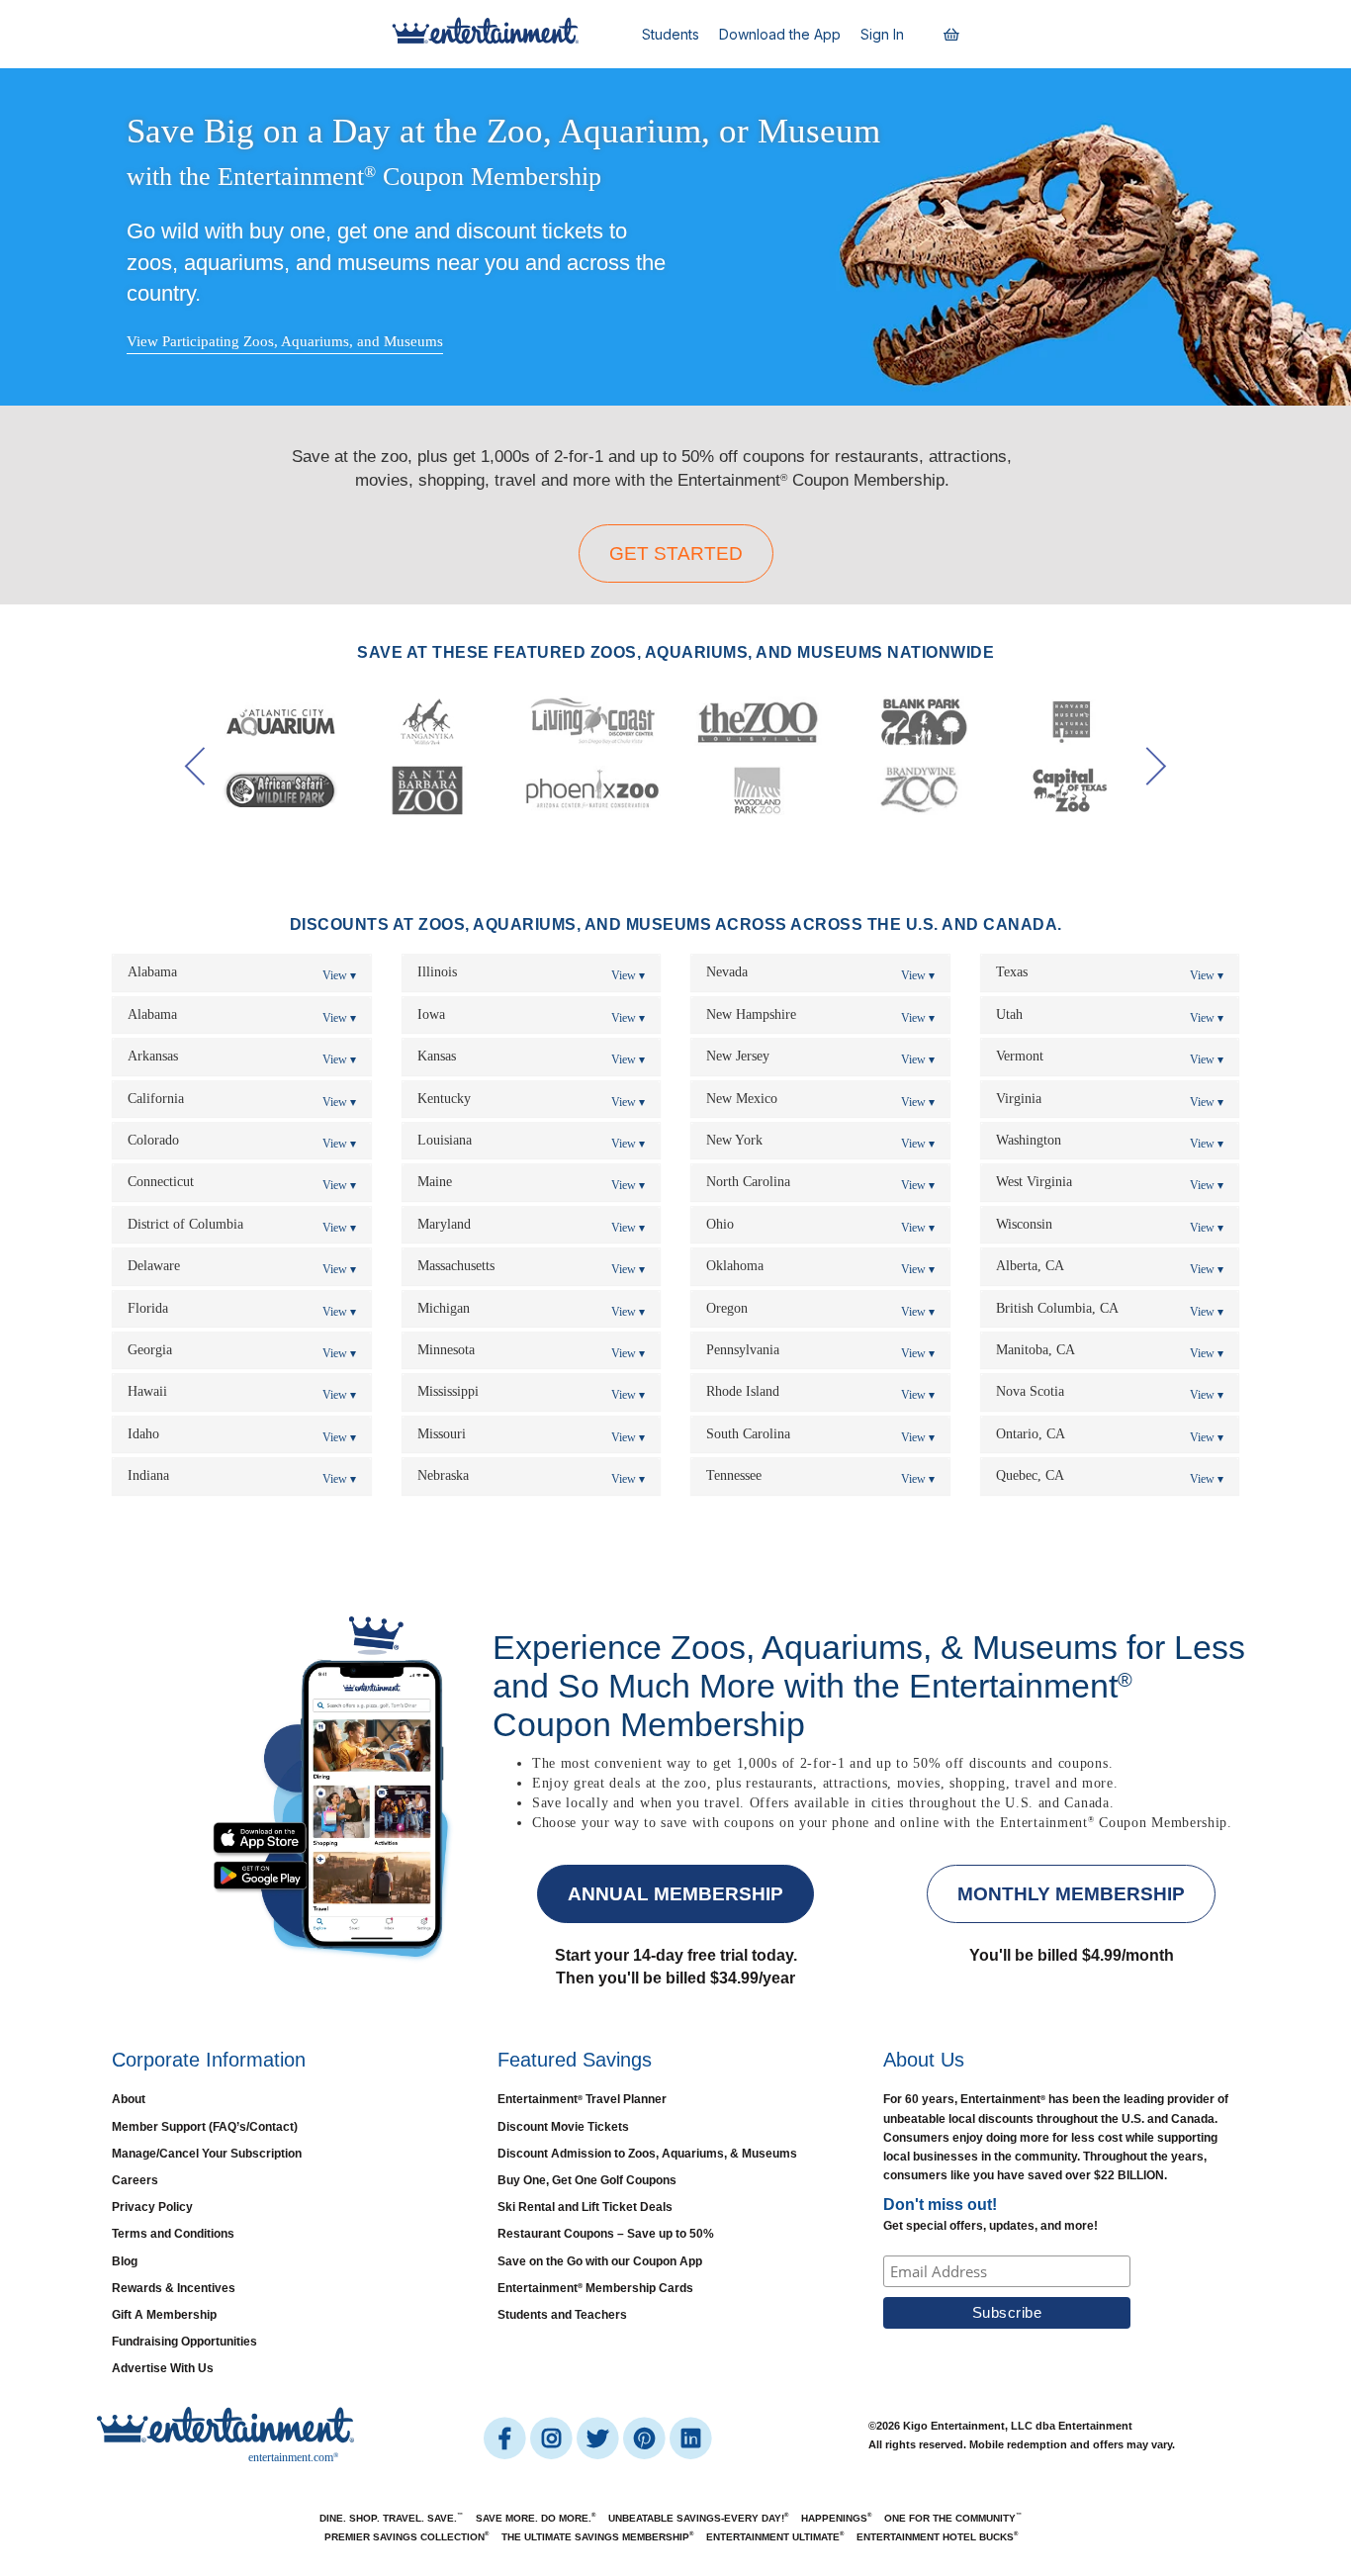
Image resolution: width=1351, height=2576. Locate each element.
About (129, 2099)
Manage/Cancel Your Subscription (207, 2154)
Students (671, 34)
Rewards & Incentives (174, 2288)
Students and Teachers (562, 2315)
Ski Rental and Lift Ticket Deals (585, 2207)
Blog (125, 2261)
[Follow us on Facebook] (506, 2438)
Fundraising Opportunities (184, 2342)
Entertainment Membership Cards (595, 2288)
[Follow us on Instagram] (552, 2438)
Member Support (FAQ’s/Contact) (205, 2127)
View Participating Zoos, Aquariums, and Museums (285, 341)
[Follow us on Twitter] (599, 2438)
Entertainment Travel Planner (582, 2099)
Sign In (882, 34)
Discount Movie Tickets (563, 2127)
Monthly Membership (1071, 1894)
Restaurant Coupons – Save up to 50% (606, 2234)
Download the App (780, 34)
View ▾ (339, 975)
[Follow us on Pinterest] (645, 2438)
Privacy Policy (152, 2207)
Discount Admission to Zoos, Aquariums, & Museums (647, 2154)
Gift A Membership (164, 2315)
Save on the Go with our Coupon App (600, 2261)
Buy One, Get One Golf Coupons (587, 2180)
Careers (135, 2180)
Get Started (676, 553)
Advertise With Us (163, 2368)
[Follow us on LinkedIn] (690, 2438)
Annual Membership (675, 1894)
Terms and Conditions (173, 2234)
